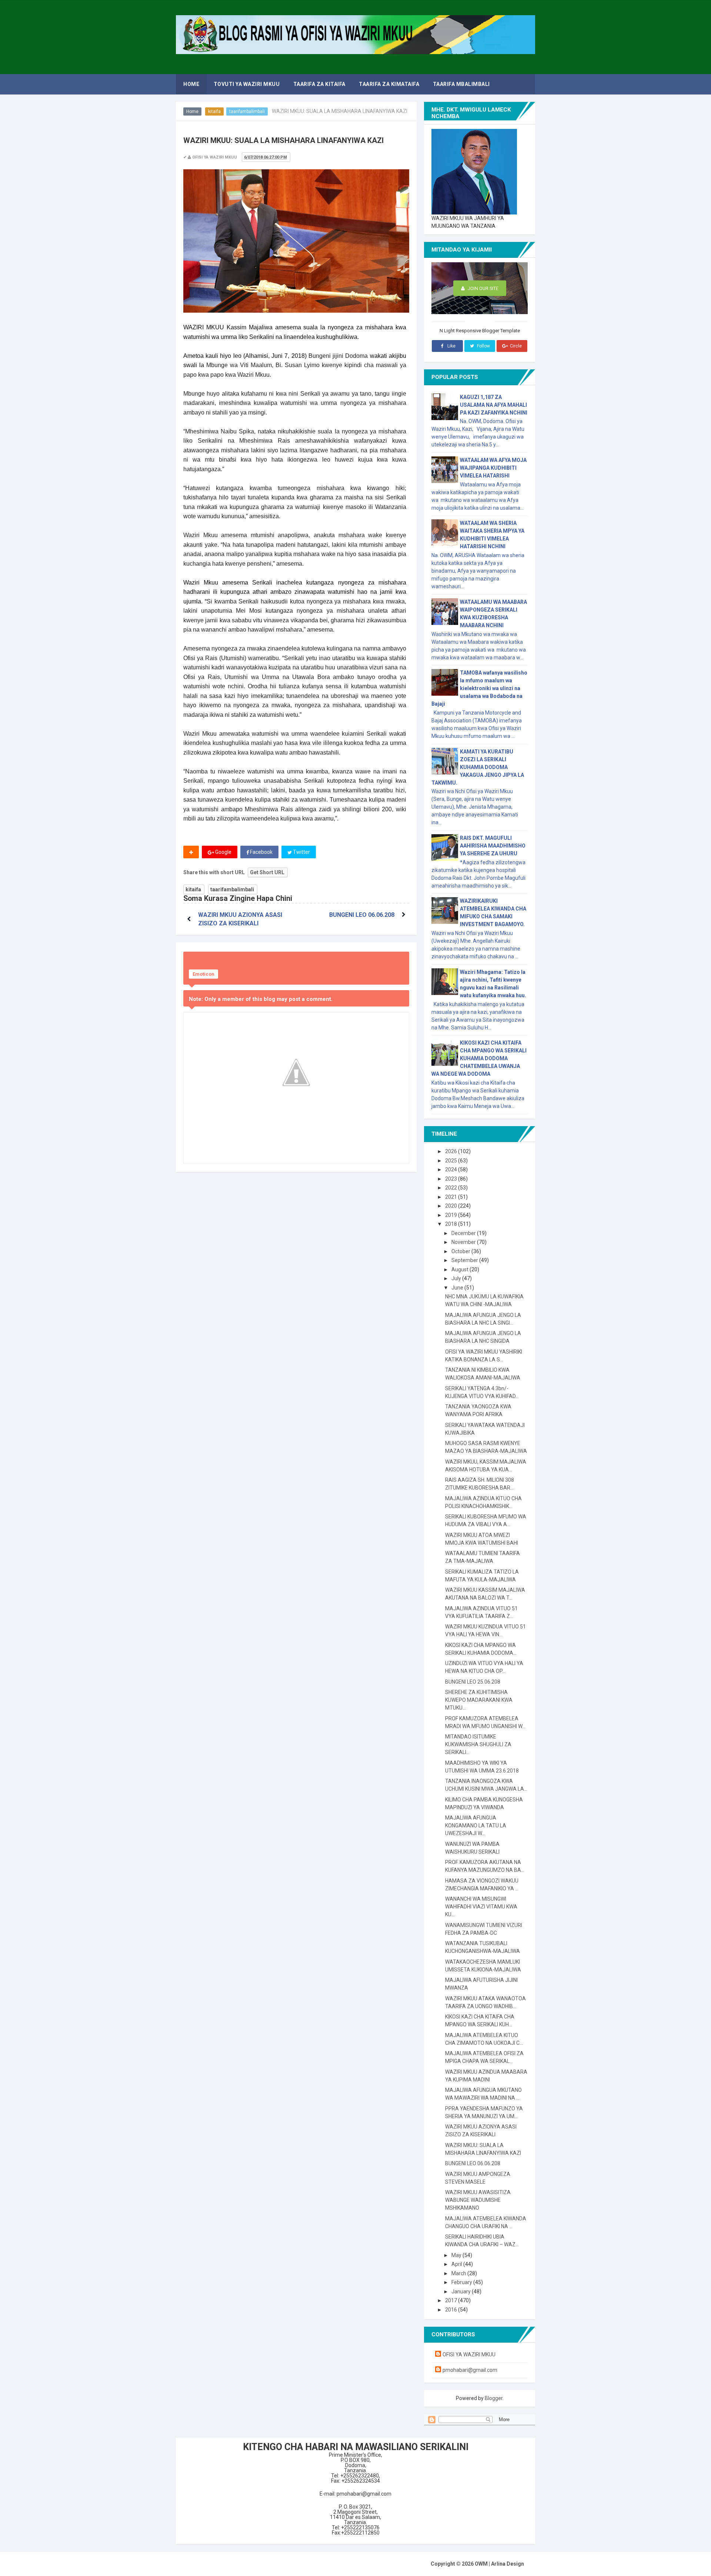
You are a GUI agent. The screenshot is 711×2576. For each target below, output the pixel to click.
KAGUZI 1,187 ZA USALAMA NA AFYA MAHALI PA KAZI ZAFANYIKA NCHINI (494, 405)
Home (192, 112)
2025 (452, 1161)
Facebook (261, 852)
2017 (452, 2300)
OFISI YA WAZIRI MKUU (469, 2354)
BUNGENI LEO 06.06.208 (362, 915)
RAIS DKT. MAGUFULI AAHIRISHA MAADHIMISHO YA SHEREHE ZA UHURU (493, 846)
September (465, 1260)
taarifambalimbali (247, 112)
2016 (452, 2310)
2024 (452, 1169)
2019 (452, 1215)
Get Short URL (267, 872)
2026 (452, 1151)
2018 (452, 1224)
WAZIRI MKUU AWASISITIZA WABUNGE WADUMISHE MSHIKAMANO (478, 2200)
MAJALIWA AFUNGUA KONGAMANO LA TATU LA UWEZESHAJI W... (476, 1826)
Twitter (301, 852)
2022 (452, 1188)
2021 (452, 1197)
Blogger (494, 2398)
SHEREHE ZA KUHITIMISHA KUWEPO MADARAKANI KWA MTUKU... (479, 1700)
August (460, 1269)
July (457, 1278)
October (461, 1251)
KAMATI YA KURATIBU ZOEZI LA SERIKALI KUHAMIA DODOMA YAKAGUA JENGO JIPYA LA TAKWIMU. (478, 767)
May (457, 2255)
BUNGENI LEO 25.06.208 (473, 1682)
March (459, 2273)
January (462, 2292)
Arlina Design (508, 2564)
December (464, 1233)
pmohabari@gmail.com (470, 2370)
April (457, 2264)
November (464, 1242)
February (462, 2282)
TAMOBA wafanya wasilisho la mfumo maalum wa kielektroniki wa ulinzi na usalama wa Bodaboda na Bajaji (479, 688)
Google (223, 852)
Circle (515, 346)
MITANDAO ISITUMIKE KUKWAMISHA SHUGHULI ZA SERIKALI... (478, 1744)
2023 (452, 1179)
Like (451, 346)
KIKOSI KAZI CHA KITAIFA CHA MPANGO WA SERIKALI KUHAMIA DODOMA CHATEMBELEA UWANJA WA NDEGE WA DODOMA (479, 1058)
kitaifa (214, 112)
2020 (452, 1206)
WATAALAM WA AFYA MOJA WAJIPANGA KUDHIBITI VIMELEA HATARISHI (493, 468)
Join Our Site (483, 288)
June (458, 1288)
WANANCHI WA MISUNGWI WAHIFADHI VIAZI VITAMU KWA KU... (481, 1907)
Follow (483, 346)
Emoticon (203, 974)
